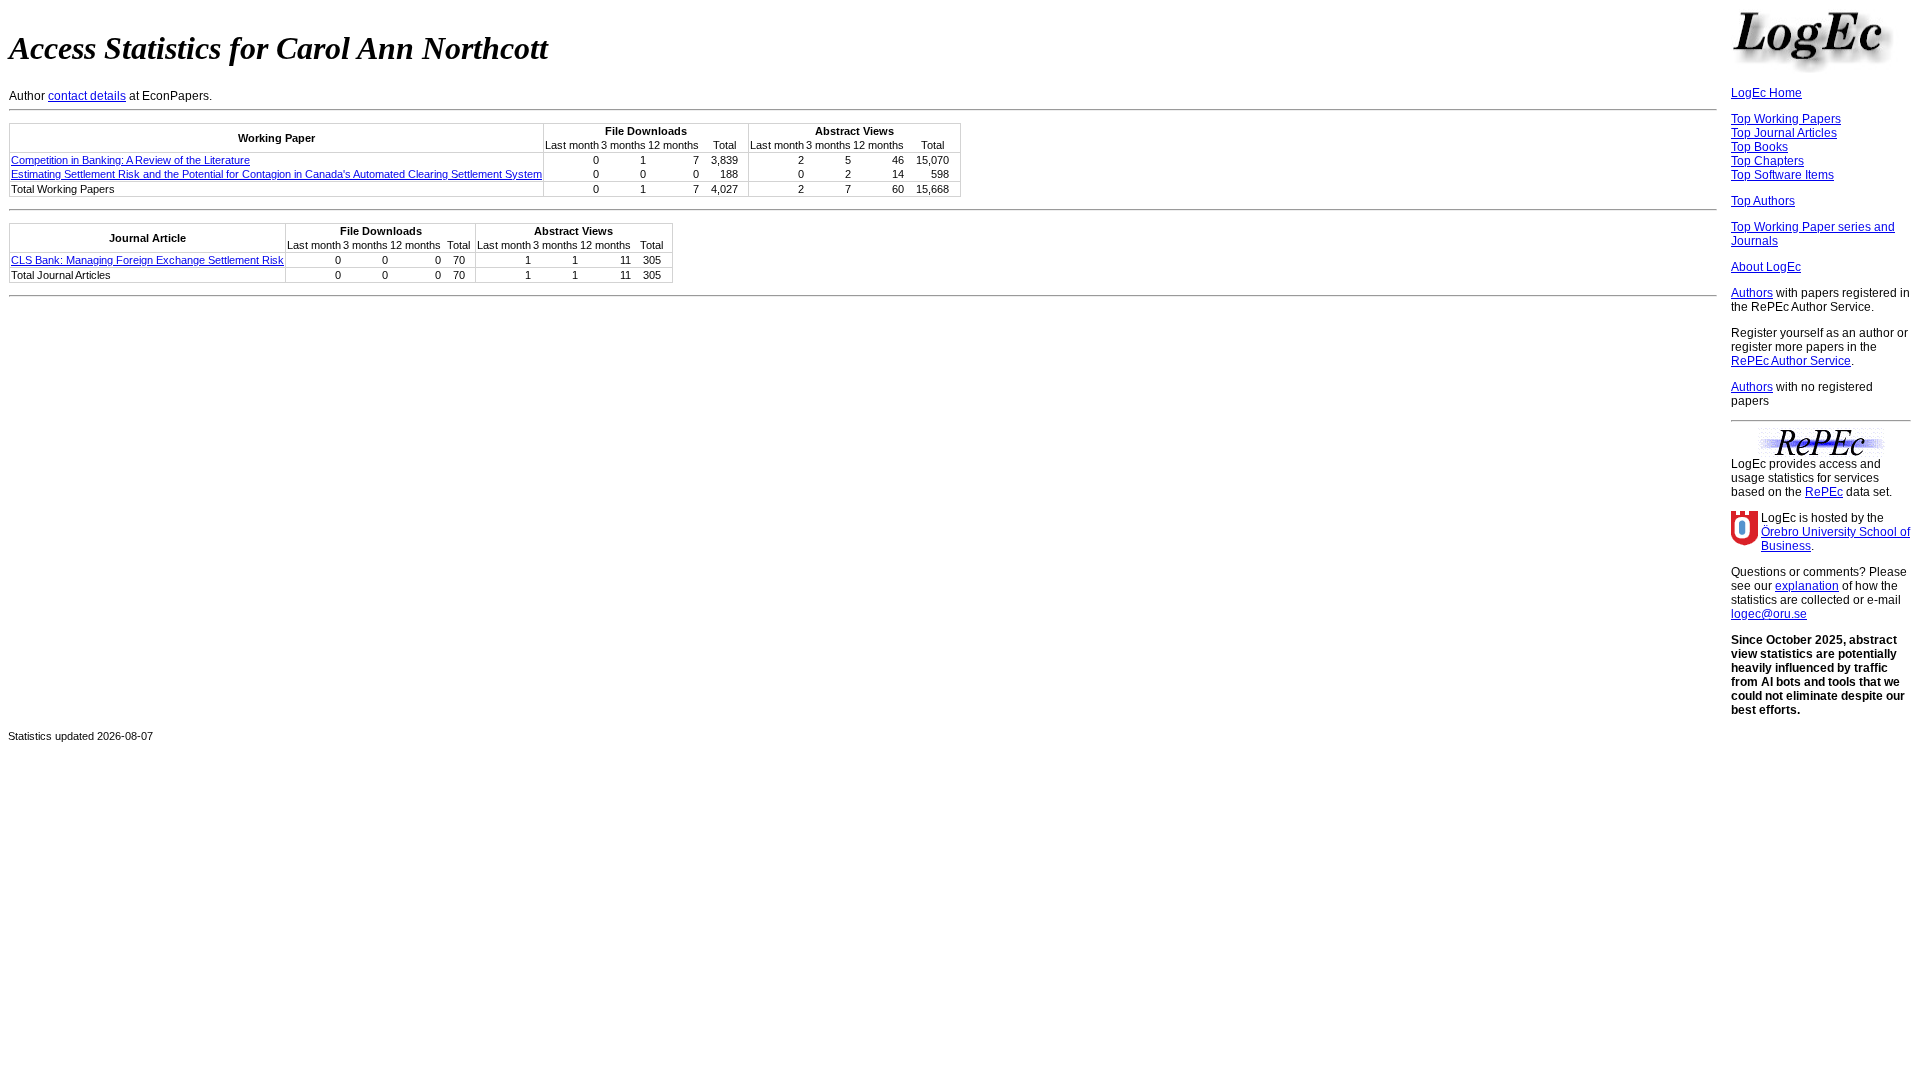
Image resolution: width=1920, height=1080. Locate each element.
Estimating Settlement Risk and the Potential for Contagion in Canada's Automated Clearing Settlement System (276, 174)
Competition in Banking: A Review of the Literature (130, 160)
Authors (1752, 293)
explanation (1807, 586)
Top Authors (1763, 201)
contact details (87, 96)
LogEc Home (1766, 93)
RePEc (1824, 492)
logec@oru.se (1769, 614)
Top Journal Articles (1784, 133)
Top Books (1759, 147)
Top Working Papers (1786, 119)
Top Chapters (1767, 161)
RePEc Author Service (1791, 361)
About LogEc (1766, 267)
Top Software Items (1782, 175)
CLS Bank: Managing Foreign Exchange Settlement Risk (147, 260)
